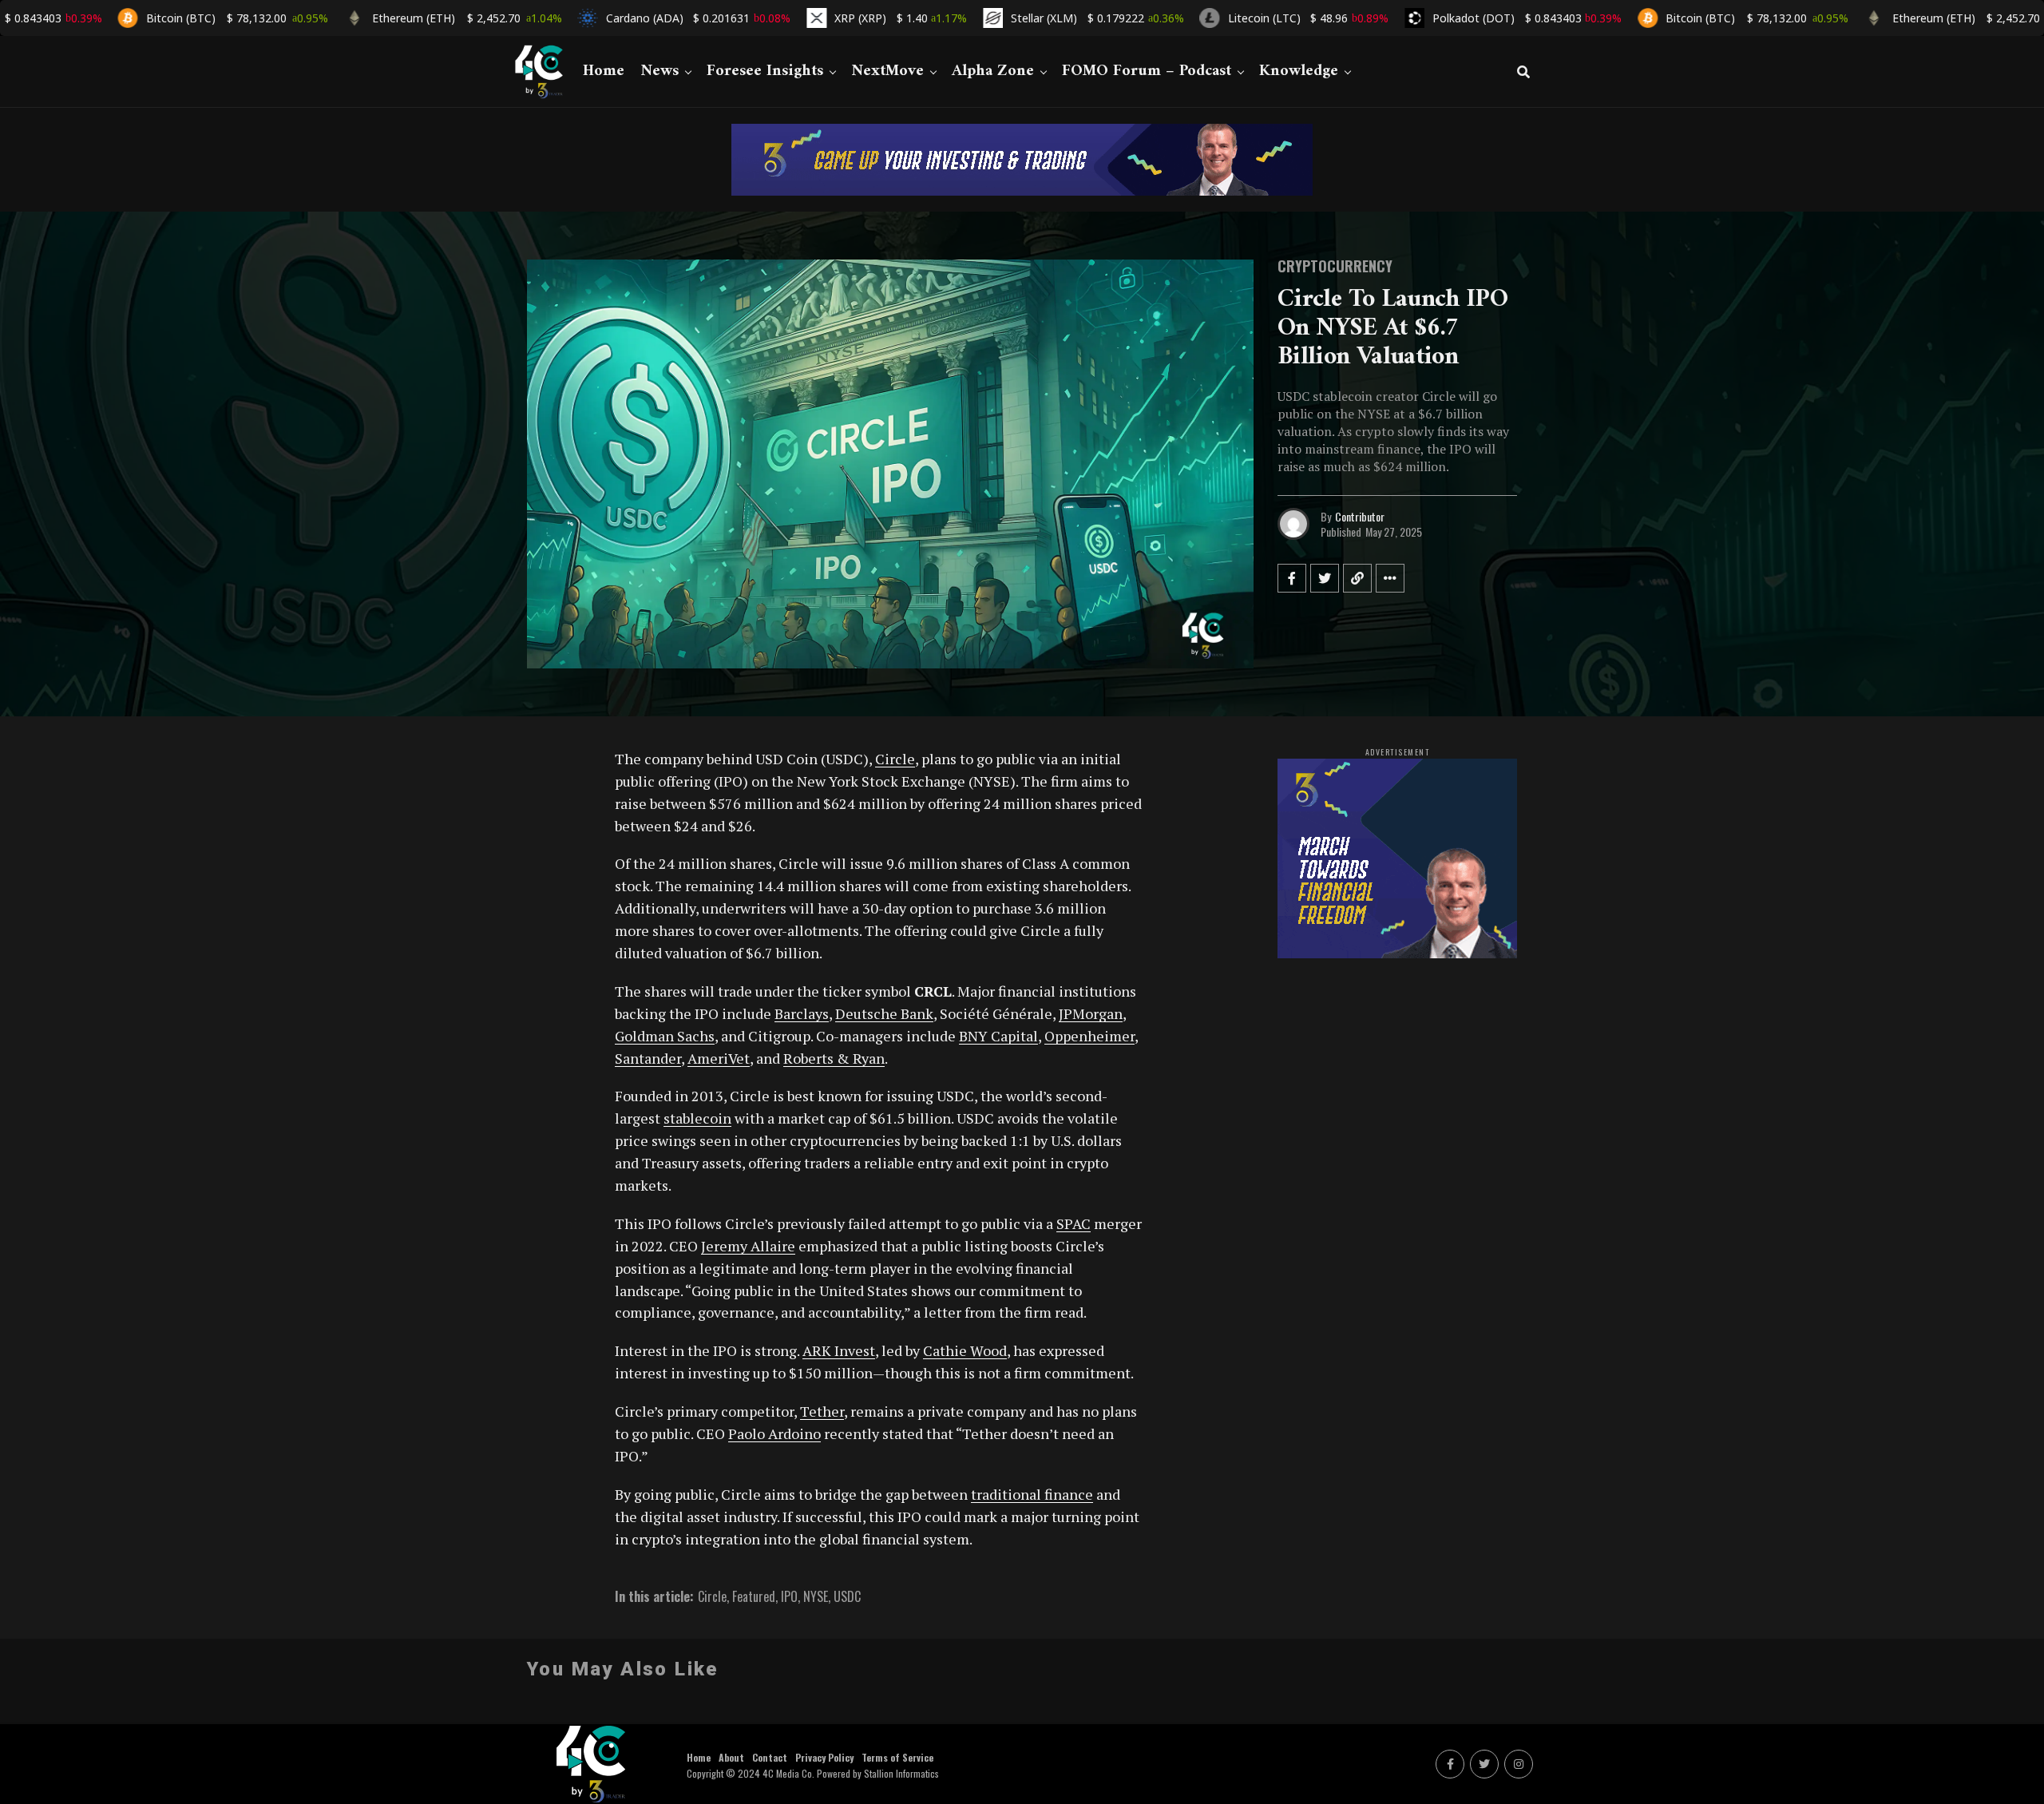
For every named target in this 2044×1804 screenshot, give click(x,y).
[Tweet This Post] (1325, 578)
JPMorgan (1091, 1013)
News (660, 71)
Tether (822, 1411)
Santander (648, 1058)
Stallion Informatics (901, 1773)
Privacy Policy (824, 1757)
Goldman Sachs (665, 1036)
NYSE (816, 1596)
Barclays (802, 1013)
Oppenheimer (1089, 1036)
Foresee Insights (765, 71)
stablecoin (697, 1118)
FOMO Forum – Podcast (1147, 71)
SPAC (1073, 1223)
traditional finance (1032, 1494)
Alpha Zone (993, 71)
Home (604, 71)
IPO (789, 1596)
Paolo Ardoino (774, 1433)
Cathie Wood (965, 1350)
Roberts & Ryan (834, 1058)
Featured (754, 1596)
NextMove (887, 71)
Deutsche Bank (884, 1013)
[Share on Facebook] (1292, 578)
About (731, 1757)
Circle (895, 759)
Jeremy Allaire (748, 1246)
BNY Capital (998, 1036)
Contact (770, 1757)
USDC (847, 1596)
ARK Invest (839, 1350)
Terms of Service (897, 1757)
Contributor (1360, 516)
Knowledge (1299, 71)
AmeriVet (719, 1058)
